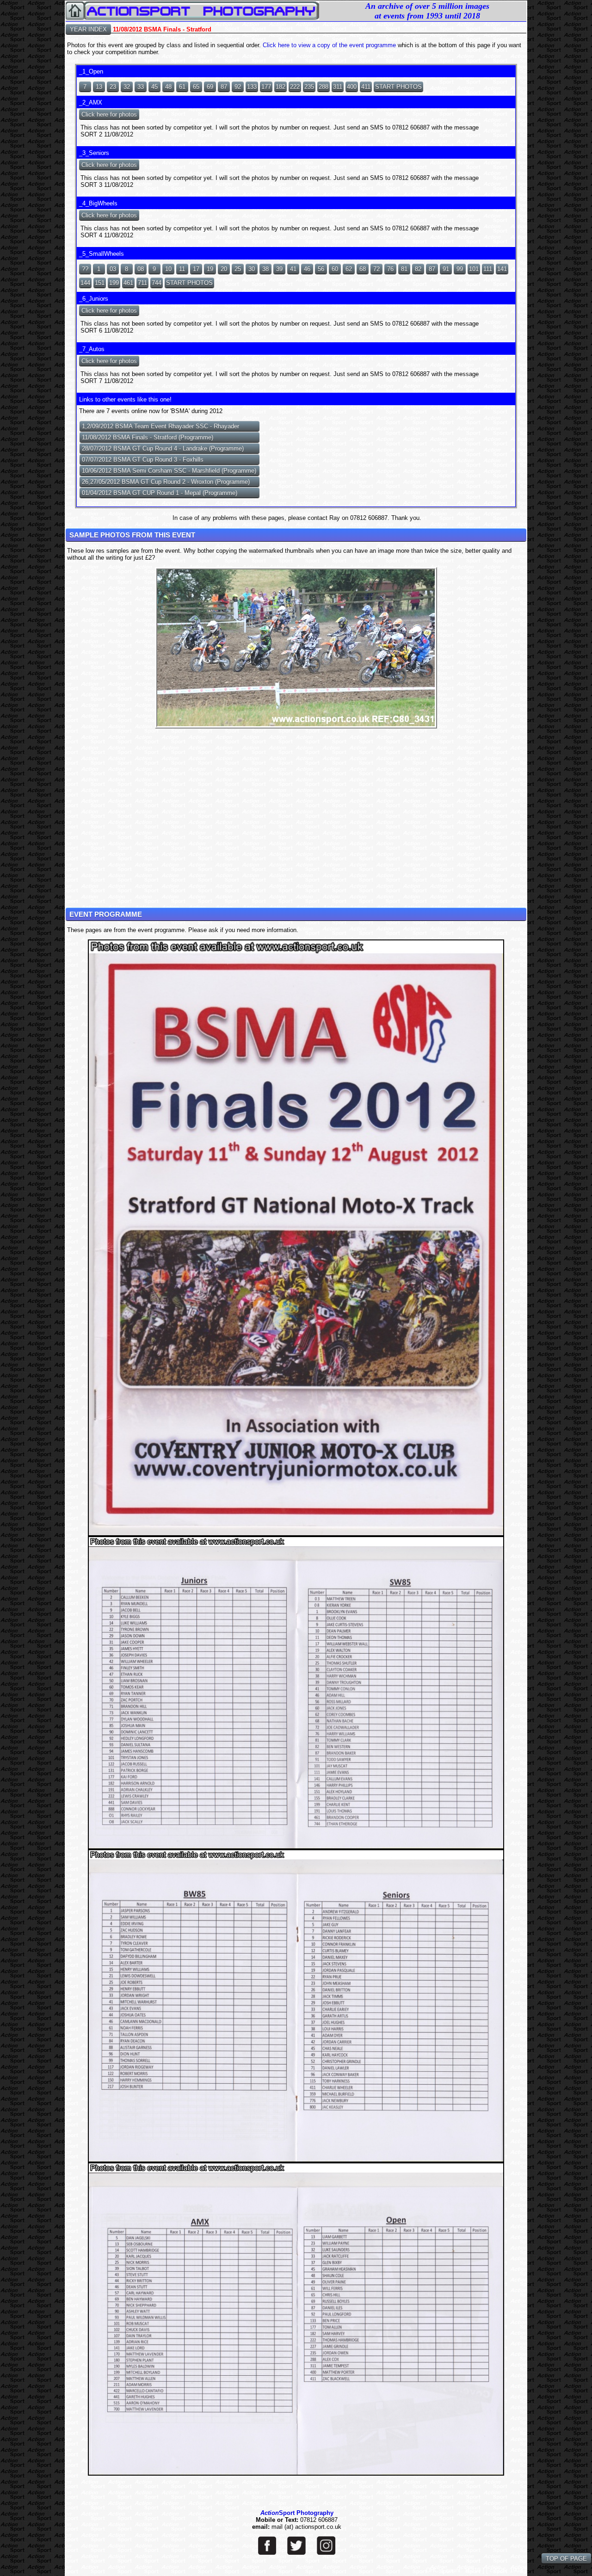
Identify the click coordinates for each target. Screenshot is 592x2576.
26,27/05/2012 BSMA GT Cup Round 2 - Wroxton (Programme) (166, 482)
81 (404, 269)
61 (182, 87)
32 (127, 87)
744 (157, 283)
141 (502, 269)
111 (488, 269)
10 (168, 269)
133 (252, 87)
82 (418, 269)
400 (352, 87)
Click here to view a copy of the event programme (329, 45)
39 (279, 269)
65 (196, 87)
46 (307, 269)
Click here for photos (109, 114)
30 (252, 269)
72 (376, 269)
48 (168, 87)
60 (335, 269)
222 (295, 87)
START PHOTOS (398, 87)
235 (309, 87)
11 (182, 269)
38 (265, 269)
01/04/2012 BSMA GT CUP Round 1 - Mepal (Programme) (160, 493)
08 (141, 269)
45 (154, 87)
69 (210, 87)
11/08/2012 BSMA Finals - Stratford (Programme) (148, 437)
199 (114, 283)
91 (446, 269)
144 (85, 283)
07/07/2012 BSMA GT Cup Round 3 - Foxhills (143, 460)
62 (349, 269)
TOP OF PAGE (566, 2559)
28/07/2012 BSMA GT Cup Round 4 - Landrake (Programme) (163, 448)
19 (210, 269)
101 (474, 269)
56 (321, 269)
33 (141, 87)
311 (338, 87)
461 (128, 283)
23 (113, 87)
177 (266, 87)
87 (224, 87)
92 (238, 87)
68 (363, 269)
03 (113, 269)
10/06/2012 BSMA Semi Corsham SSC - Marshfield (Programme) (169, 471)
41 (293, 269)
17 (196, 269)
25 (238, 269)
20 (224, 269)
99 (460, 269)
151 (100, 283)
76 (390, 269)
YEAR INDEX (88, 29)
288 (324, 87)
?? (85, 269)
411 (366, 87)
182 (281, 87)
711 (142, 283)
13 (99, 87)
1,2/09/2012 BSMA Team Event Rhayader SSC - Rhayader (160, 426)
